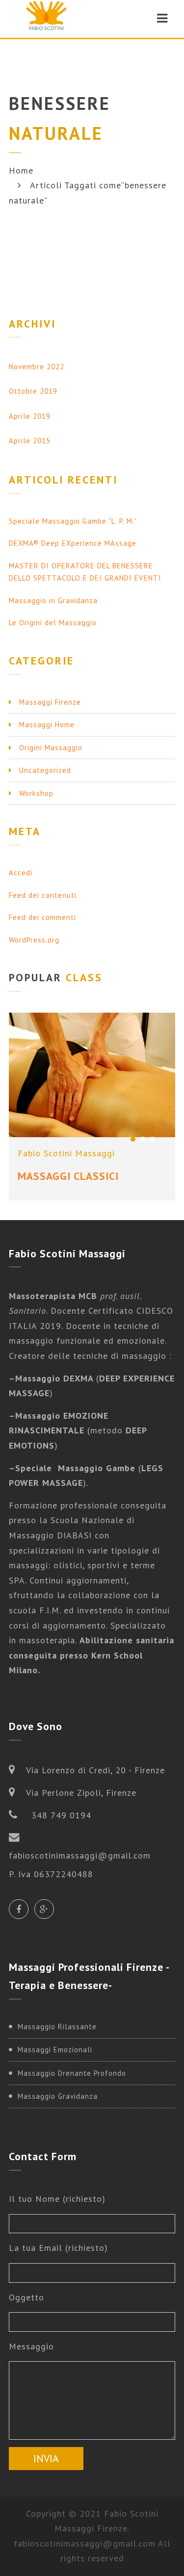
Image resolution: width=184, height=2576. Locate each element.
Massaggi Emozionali (55, 2050)
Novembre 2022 (37, 367)
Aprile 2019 (30, 416)
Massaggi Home (47, 725)
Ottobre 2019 (33, 391)
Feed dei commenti (42, 917)
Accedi (21, 873)
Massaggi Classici (68, 1176)
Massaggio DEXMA (56, 1378)
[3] (153, 1139)
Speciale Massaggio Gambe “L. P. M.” (73, 521)
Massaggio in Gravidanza (53, 600)
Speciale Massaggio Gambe (75, 1468)
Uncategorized (45, 770)
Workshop (36, 793)
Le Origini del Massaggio (53, 623)
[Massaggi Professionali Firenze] (46, 18)
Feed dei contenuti (43, 895)
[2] (143, 1139)
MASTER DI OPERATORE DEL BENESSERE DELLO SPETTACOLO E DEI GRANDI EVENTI (85, 572)
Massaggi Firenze (50, 702)
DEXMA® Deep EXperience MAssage (73, 543)
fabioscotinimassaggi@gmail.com (85, 2543)
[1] (133, 1139)
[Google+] (44, 1909)
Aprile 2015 (30, 441)
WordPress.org (34, 940)
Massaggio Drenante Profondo (72, 2073)
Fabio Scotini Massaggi (66, 1153)
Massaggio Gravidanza (58, 2096)
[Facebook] (19, 1909)
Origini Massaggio (51, 748)
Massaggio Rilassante (57, 2027)
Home (21, 170)
